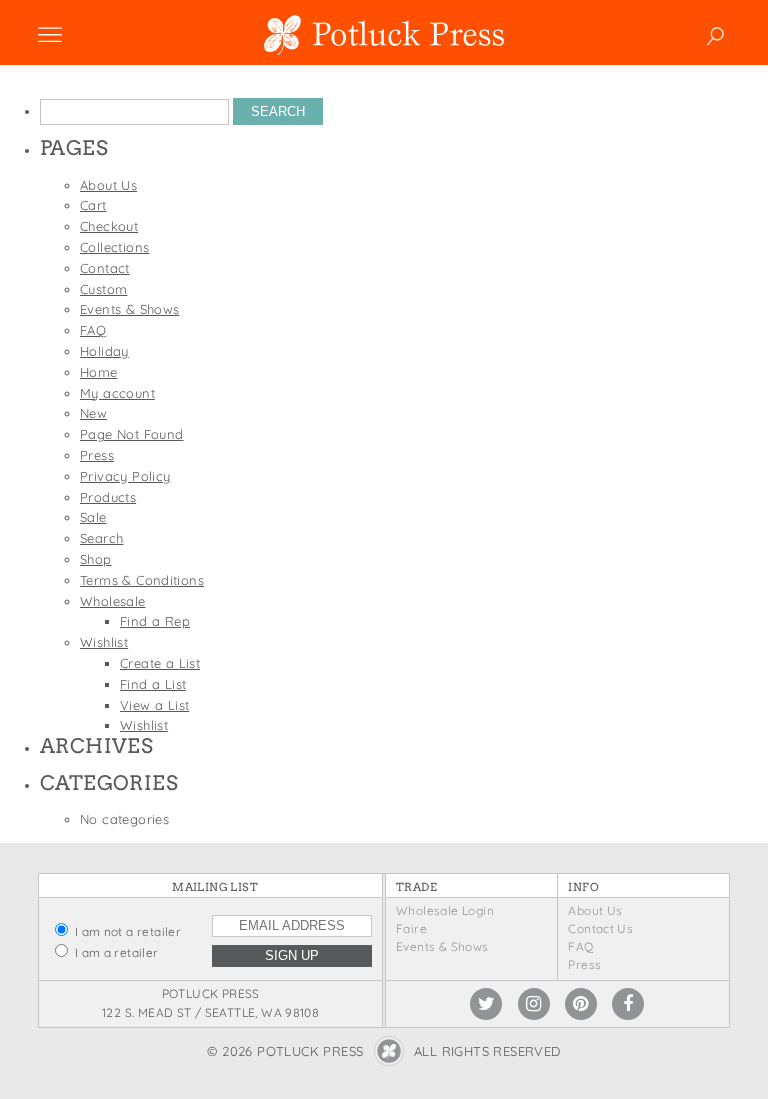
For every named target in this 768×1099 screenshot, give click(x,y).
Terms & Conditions (142, 580)
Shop (96, 559)
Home (99, 372)
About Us (108, 185)
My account (117, 393)
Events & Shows (129, 309)
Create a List (160, 663)
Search (101, 538)
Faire (411, 928)
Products (108, 497)
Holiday (104, 351)
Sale (93, 517)
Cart (93, 205)
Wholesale (113, 601)
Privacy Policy (125, 476)
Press (97, 455)
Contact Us (600, 928)
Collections (114, 247)
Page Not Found (131, 434)
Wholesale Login (445, 910)
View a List (154, 705)
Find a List (153, 684)
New (93, 413)
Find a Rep (155, 621)
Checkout (109, 226)
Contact (105, 268)
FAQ (93, 330)
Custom (103, 289)
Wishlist (104, 642)
